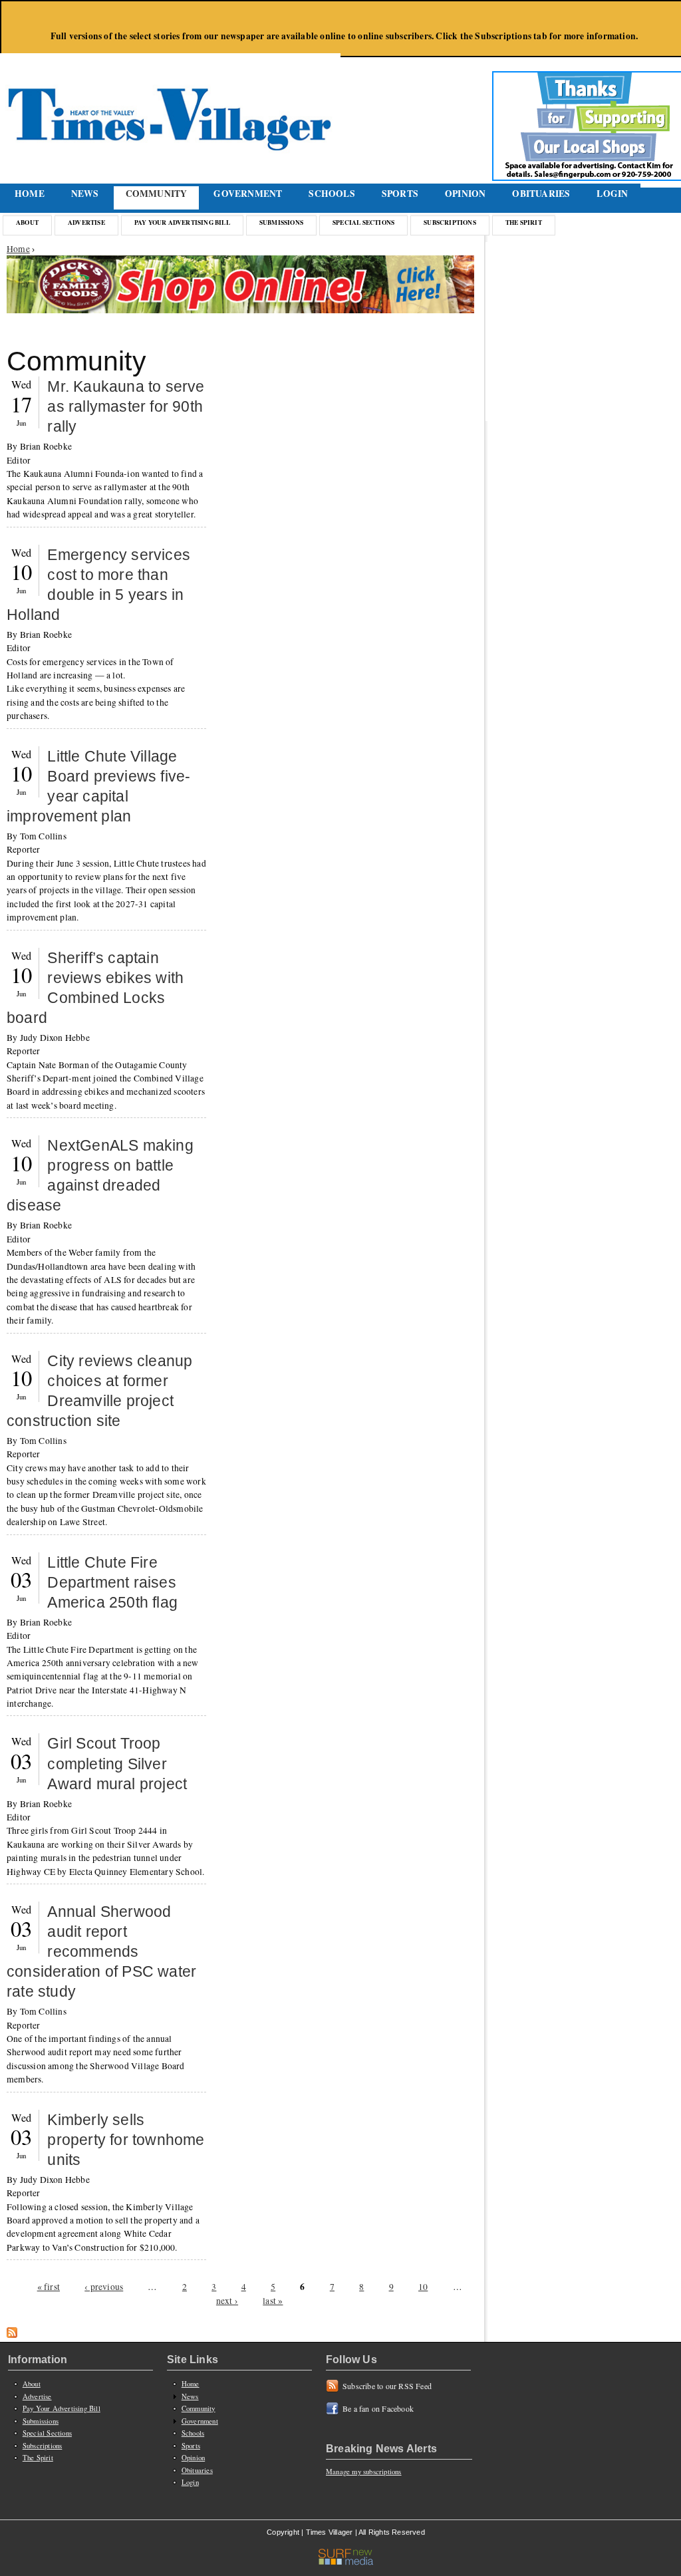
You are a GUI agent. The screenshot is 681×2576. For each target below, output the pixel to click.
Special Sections (363, 222)
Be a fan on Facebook (378, 2408)
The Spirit (524, 222)
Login (612, 194)
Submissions (281, 222)
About (27, 222)
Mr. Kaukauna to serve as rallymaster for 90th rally (126, 406)
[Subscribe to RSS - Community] (12, 2335)
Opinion (465, 194)
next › (227, 2301)
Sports (400, 194)
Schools (332, 194)
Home (30, 194)
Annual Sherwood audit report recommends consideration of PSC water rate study (101, 1951)
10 (423, 2287)
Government (248, 194)
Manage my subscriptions (364, 2472)
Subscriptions (450, 222)
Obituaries (541, 194)
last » (273, 2301)
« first (49, 2287)
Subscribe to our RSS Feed (387, 2386)
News (85, 194)
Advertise (86, 222)
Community (157, 194)
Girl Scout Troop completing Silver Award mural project (117, 1763)
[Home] (172, 103)
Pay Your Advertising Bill (182, 222)
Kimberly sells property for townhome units (126, 2140)
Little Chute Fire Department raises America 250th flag (112, 1582)
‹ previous (104, 2287)
